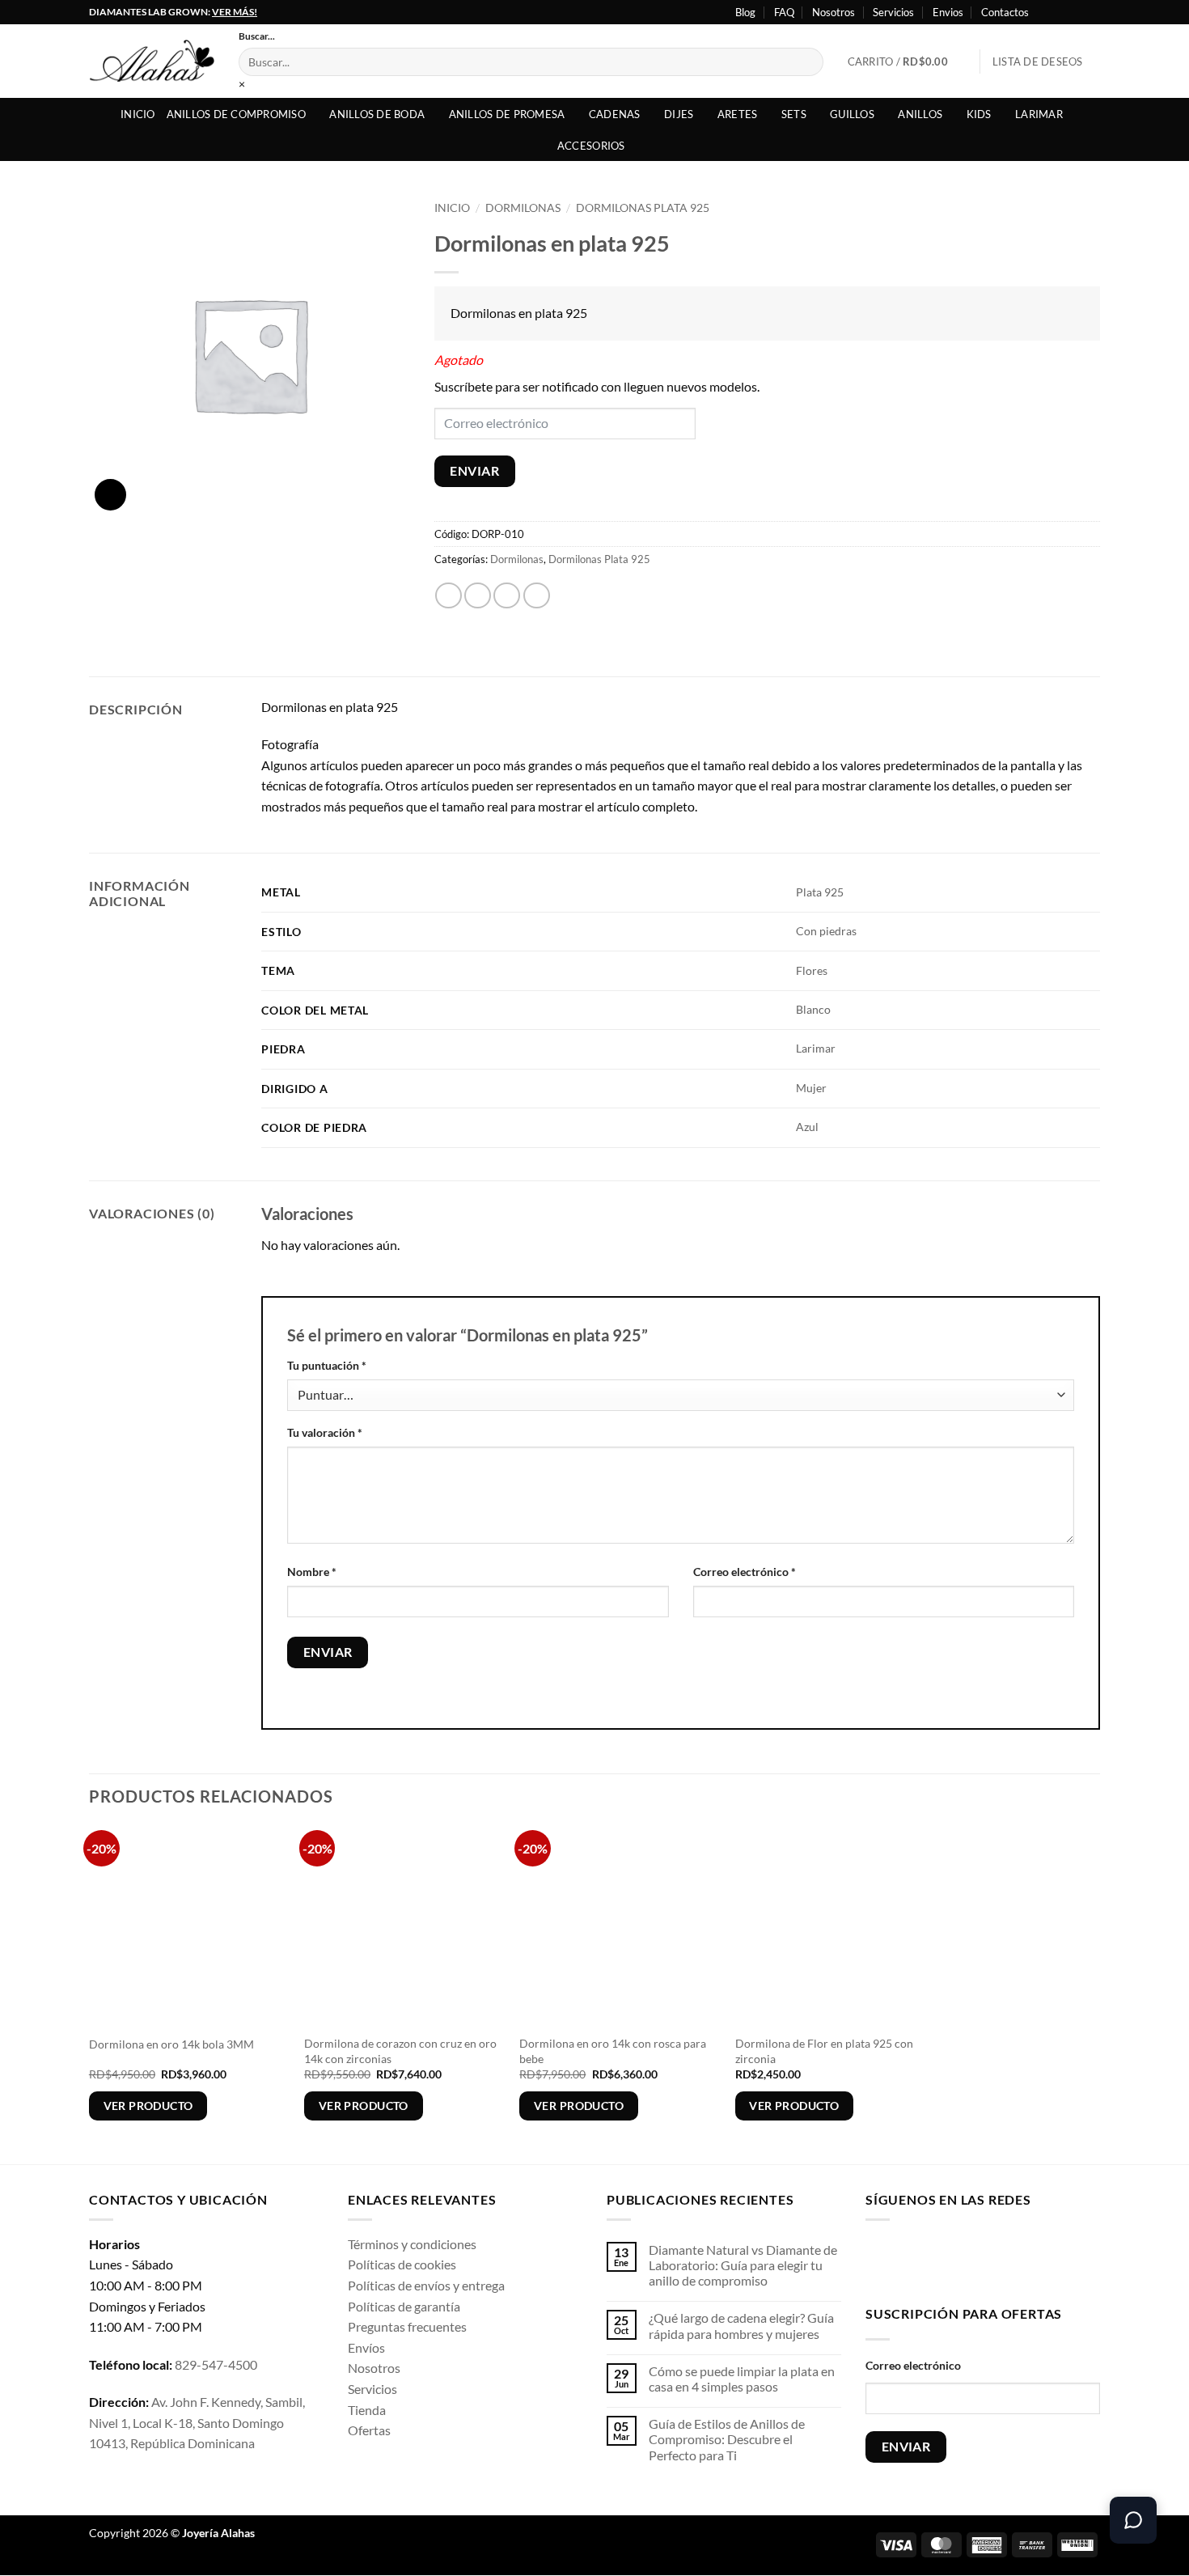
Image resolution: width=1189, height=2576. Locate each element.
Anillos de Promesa (507, 114)
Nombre (312, 1572)
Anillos (920, 114)
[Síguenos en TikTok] (930, 2259)
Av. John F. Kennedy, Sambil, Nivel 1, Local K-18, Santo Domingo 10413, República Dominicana (197, 2422)
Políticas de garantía (404, 2306)
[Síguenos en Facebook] (1046, 12)
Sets (794, 114)
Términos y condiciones (412, 2244)
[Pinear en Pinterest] (537, 596)
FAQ (784, 12)
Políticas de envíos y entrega (426, 2285)
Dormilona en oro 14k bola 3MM (171, 2044)
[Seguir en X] (1077, 12)
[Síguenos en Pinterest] (1006, 2259)
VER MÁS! (235, 12)
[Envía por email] (507, 596)
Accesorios (591, 146)
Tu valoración (325, 1432)
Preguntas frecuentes (407, 2326)
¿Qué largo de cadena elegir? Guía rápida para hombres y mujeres (741, 2325)
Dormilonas (523, 208)
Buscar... (257, 36)
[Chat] (1133, 2520)
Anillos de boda (377, 114)
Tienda (367, 2410)
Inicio (138, 114)
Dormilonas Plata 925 (643, 208)
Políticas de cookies (402, 2264)
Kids (979, 114)
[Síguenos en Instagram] (1061, 12)
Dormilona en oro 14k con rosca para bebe (613, 2051)
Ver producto (148, 2106)
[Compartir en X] (478, 596)
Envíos (366, 2347)
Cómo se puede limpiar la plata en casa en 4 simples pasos (742, 2379)
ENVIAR (474, 471)
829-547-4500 (216, 2364)
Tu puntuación (327, 1365)
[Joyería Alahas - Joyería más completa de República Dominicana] (152, 61)
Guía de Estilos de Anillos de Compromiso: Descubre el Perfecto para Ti (727, 2439)
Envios (948, 12)
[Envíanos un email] (981, 2259)
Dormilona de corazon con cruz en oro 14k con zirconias (400, 2051)
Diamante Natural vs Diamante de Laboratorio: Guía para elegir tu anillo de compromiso (743, 2265)
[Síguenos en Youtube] (1092, 12)
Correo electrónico (745, 1572)
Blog (745, 12)
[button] (908, 61)
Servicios (893, 12)
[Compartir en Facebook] (449, 596)
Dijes (679, 114)
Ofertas (369, 2430)
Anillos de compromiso (236, 114)
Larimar (1039, 114)
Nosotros (834, 12)
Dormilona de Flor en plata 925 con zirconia (824, 2051)
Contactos (1005, 12)
